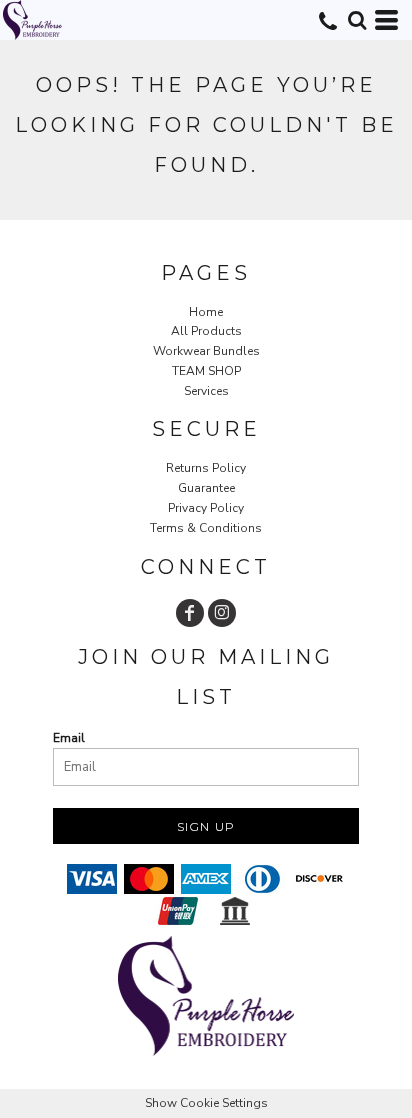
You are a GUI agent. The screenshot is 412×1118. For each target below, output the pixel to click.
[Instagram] (222, 613)
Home (206, 312)
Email (69, 738)
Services (206, 391)
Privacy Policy (206, 508)
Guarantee (206, 488)
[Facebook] (190, 613)
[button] (357, 20)
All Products (206, 331)
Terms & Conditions (206, 528)
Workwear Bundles (206, 351)
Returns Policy (206, 468)
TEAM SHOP (206, 371)
